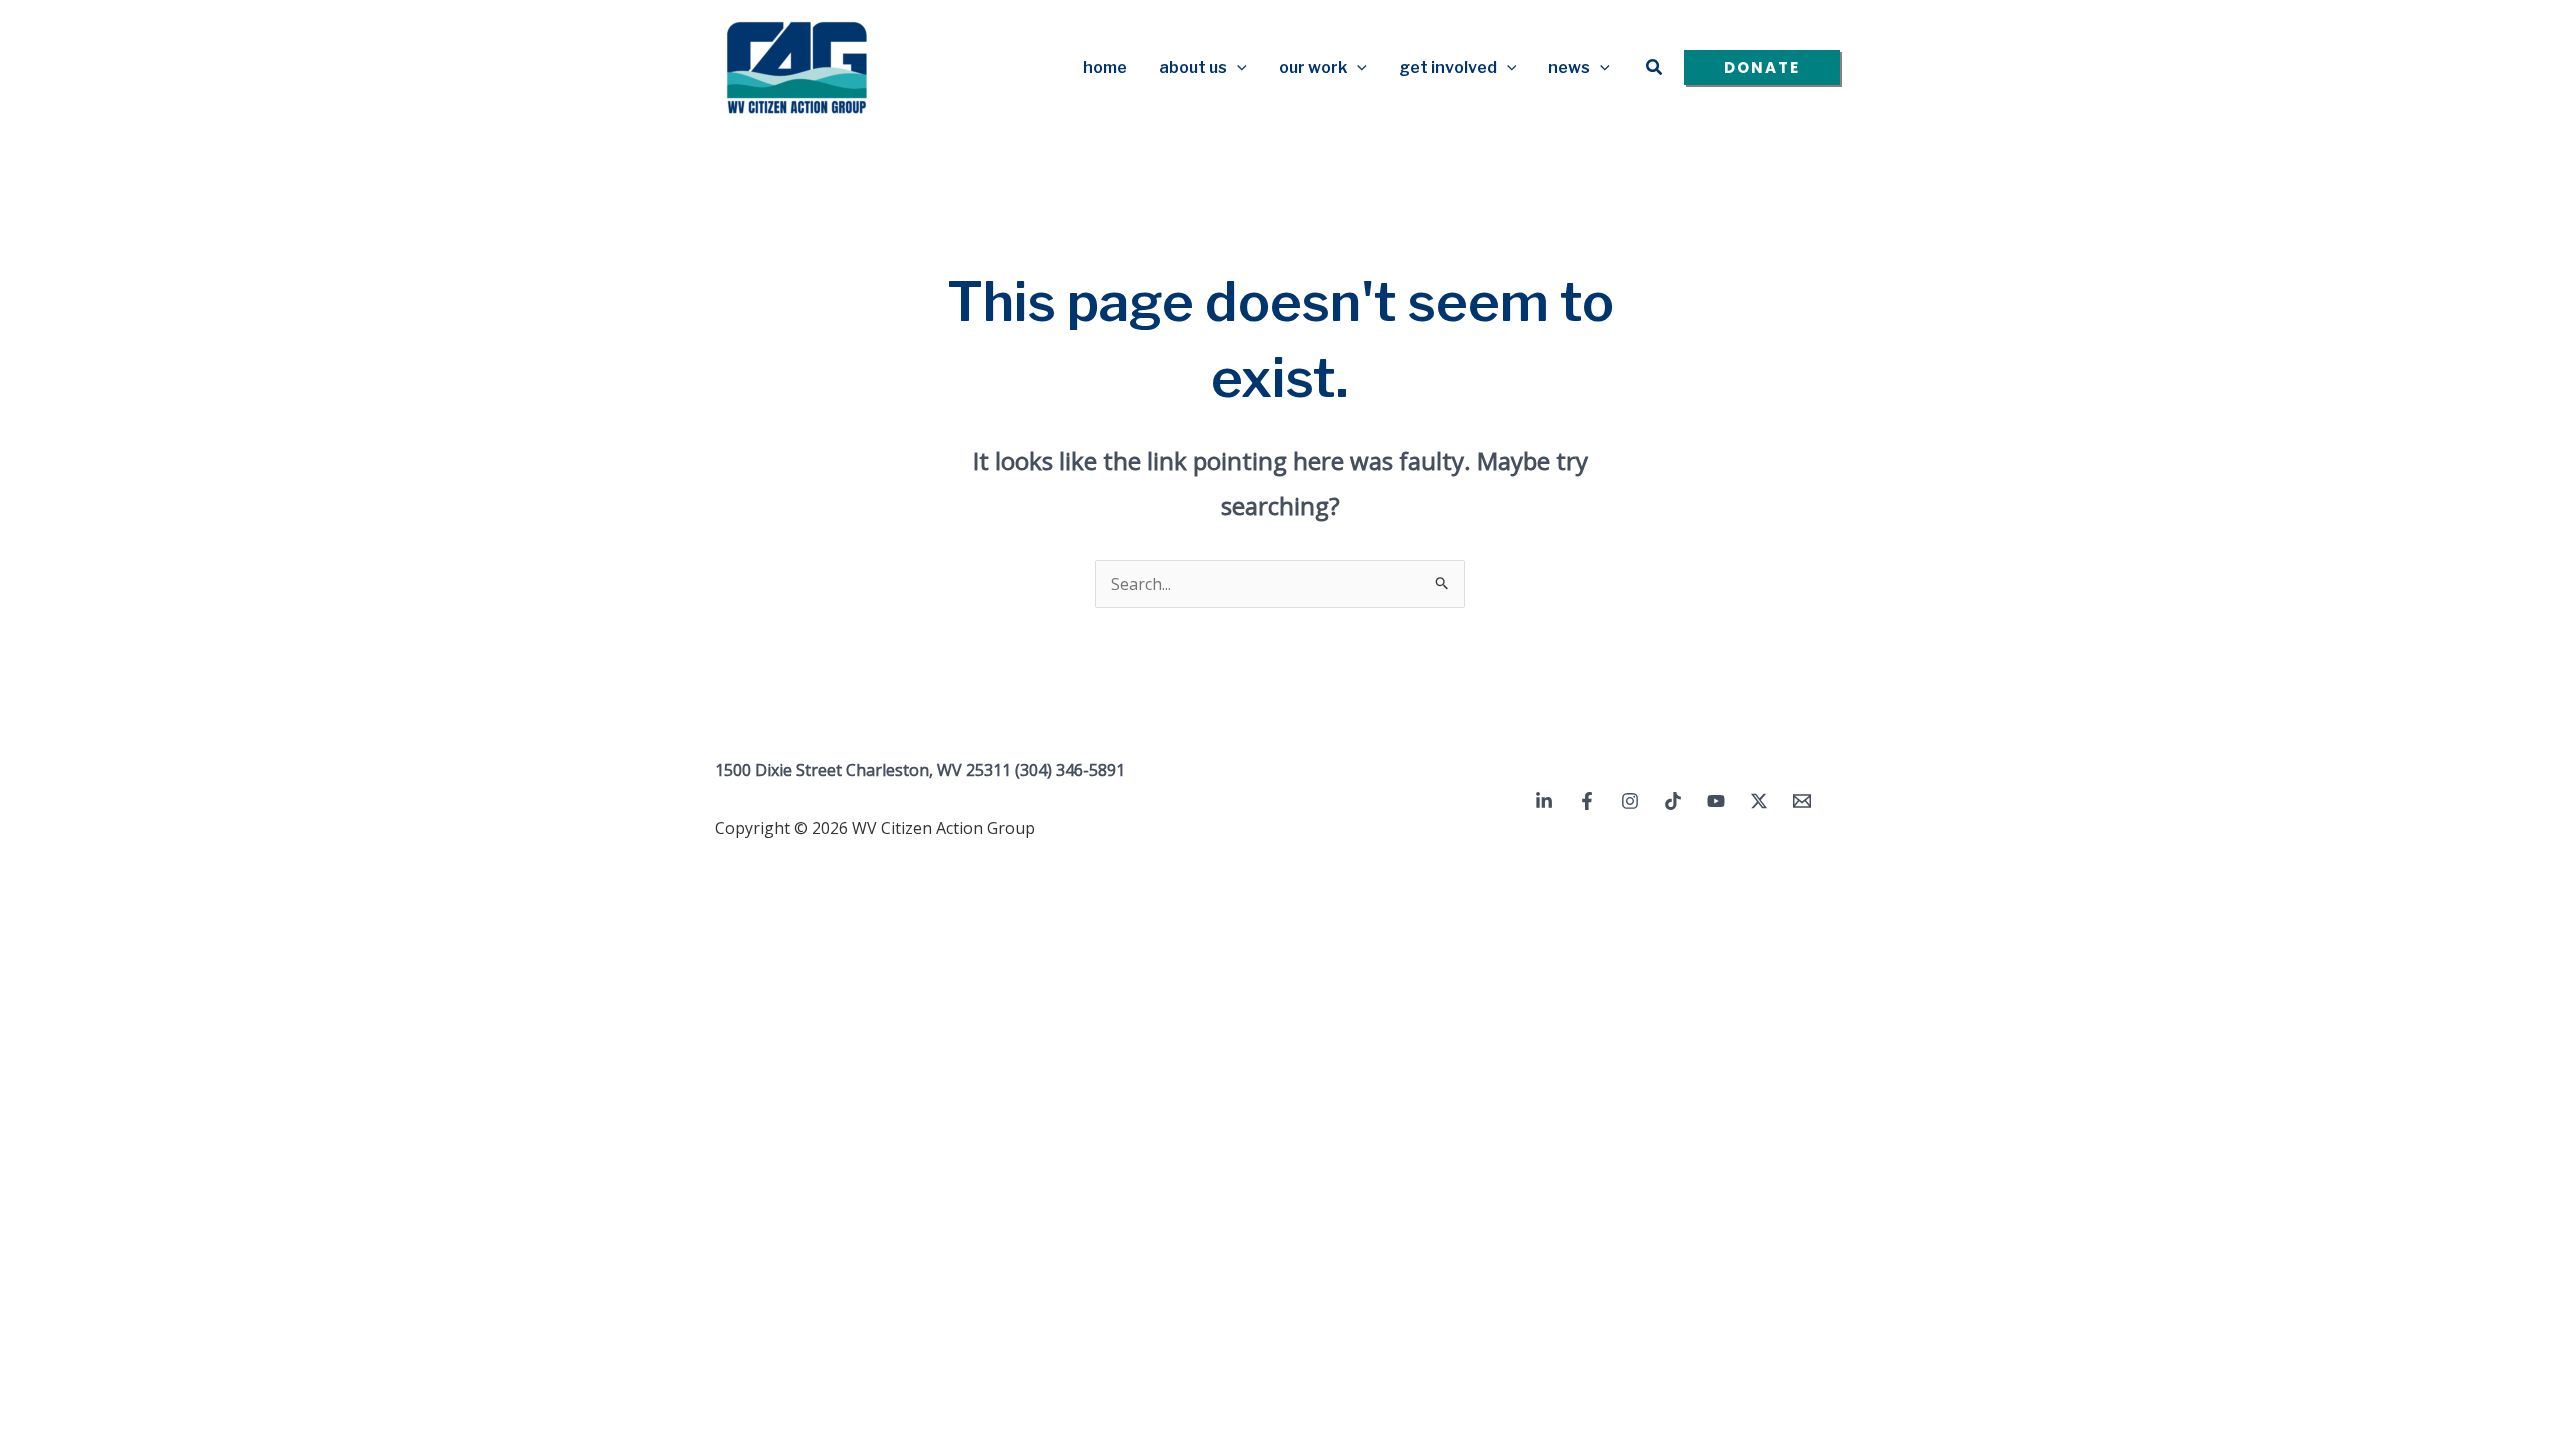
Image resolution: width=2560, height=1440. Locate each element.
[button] (1237, 68)
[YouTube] (1716, 801)
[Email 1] (1802, 801)
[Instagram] (1630, 801)
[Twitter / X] (1759, 801)
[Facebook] (1587, 801)
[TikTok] (1673, 801)
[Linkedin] (1544, 801)
